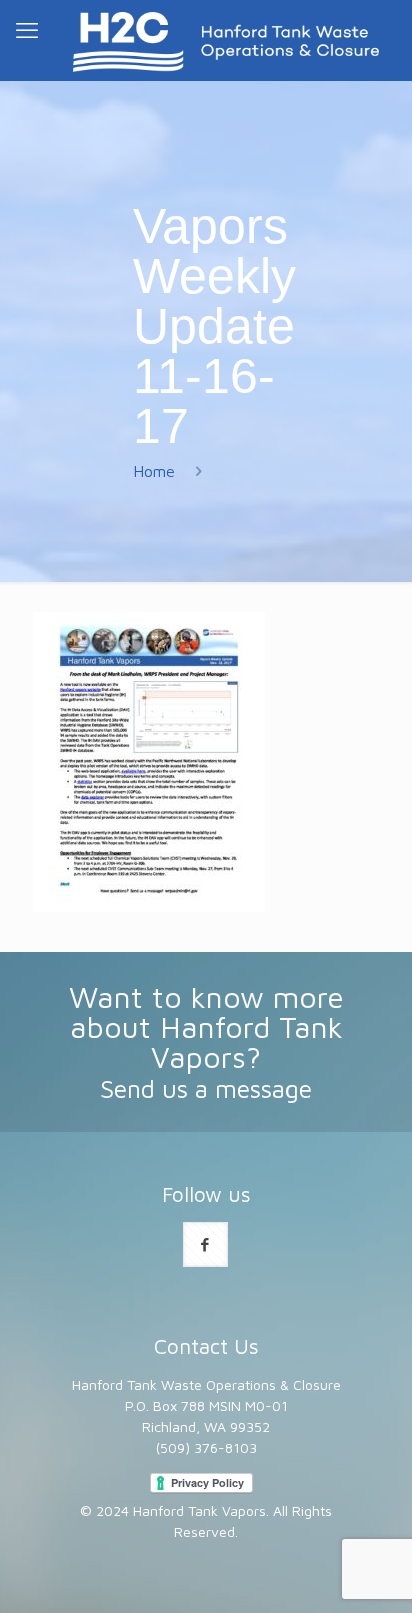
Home (154, 471)
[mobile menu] (27, 30)
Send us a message (206, 1088)
